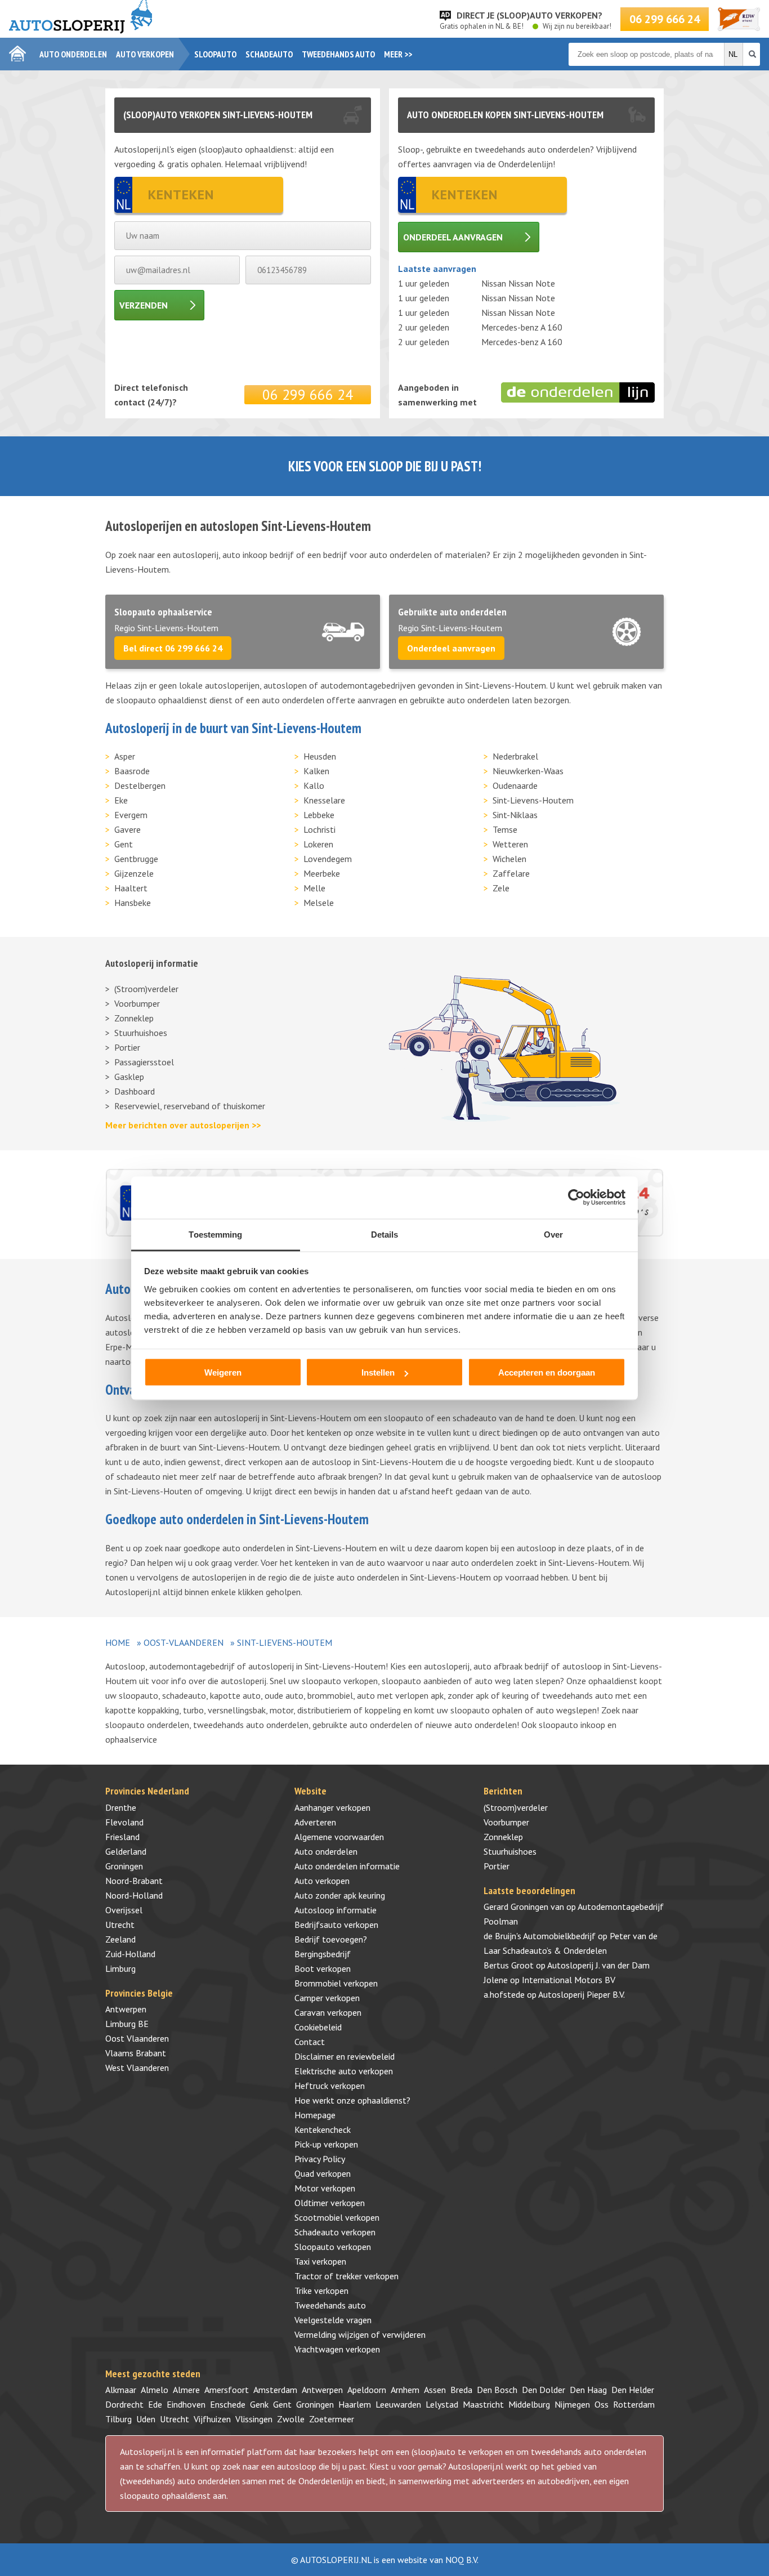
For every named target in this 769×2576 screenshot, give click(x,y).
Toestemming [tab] (215, 1234)
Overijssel (124, 1910)
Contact (310, 2042)
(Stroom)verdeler (146, 989)
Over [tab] (553, 1234)
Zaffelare (511, 873)
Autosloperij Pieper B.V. (582, 1994)
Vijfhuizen (212, 2419)
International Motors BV (569, 1980)
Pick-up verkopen (326, 2144)
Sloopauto (215, 54)
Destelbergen (140, 785)
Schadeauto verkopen (335, 2232)
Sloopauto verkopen (333, 2247)
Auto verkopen (145, 54)
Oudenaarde (515, 785)
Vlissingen (254, 2419)
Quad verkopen (323, 2173)
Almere (186, 2390)
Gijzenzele (134, 873)
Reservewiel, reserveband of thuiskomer (190, 1106)
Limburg (120, 1968)
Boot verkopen (323, 1968)
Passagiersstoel (144, 1062)
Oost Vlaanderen (137, 2038)
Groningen (124, 1866)
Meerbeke (322, 873)
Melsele (319, 903)
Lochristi (319, 829)
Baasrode (132, 771)
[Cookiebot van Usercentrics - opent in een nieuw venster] (576, 1198)
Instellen (378, 1372)
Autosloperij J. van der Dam (598, 1965)
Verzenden (144, 305)
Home (118, 1642)
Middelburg (529, 2404)
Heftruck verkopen (330, 2086)
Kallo (314, 785)
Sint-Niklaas (515, 815)
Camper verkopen (327, 1998)
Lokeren (318, 844)
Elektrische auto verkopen (344, 2071)
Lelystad (442, 2404)
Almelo (155, 2390)
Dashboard (135, 1091)
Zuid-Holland (130, 1954)
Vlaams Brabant (136, 2053)
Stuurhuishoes (141, 1033)
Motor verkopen (325, 2188)
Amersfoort (227, 2390)
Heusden (320, 756)
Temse (505, 829)
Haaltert (131, 888)
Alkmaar (121, 2390)
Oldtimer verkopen (330, 2203)
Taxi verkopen (320, 2261)
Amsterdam (275, 2390)
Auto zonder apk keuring (340, 1895)
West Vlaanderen (137, 2068)
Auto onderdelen (73, 54)
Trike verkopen (321, 2291)
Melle (314, 888)
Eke (121, 800)
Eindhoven (186, 2404)
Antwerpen (126, 2009)
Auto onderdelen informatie (347, 1866)
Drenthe (121, 1807)
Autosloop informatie (336, 1910)
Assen (435, 2390)
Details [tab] (385, 1234)
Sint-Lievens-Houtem (533, 800)
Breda (461, 2390)
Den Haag (588, 2390)
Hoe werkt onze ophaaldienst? (352, 2100)
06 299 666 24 (665, 19)
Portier (127, 1047)
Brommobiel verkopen (336, 1983)
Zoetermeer (332, 2419)
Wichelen (509, 859)
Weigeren (223, 1372)
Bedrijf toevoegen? (331, 1939)
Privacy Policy (320, 2159)
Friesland (122, 1837)
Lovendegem (328, 859)
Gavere (128, 829)
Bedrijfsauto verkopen (336, 1925)
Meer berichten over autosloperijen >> (183, 1125)
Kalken (316, 771)
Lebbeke (319, 815)
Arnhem (405, 2390)
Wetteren (510, 844)
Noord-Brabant (134, 1881)
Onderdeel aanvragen (453, 237)
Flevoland (124, 1822)
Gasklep (129, 1077)
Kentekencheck (323, 2129)
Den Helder (633, 2390)
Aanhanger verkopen (332, 1807)
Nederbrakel (515, 756)
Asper (125, 756)
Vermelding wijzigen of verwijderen (360, 2334)
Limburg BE (127, 2024)
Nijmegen (572, 2404)
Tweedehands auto (338, 54)
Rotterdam (634, 2404)
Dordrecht (124, 2404)
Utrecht (120, 1925)
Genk (259, 2404)
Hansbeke (133, 903)
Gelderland (126, 1851)
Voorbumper (137, 1003)
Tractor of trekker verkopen (347, 2276)
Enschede (228, 2404)
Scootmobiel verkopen (337, 2217)
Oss (602, 2404)
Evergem (131, 815)
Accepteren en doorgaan (547, 1372)
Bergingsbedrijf (323, 1954)
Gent (124, 844)
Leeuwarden (398, 2404)
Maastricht (483, 2404)
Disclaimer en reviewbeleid (345, 2056)
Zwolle (291, 2419)
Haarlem (355, 2404)
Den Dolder (544, 2390)
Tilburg (119, 2419)
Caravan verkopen (328, 2012)
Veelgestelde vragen (333, 2320)
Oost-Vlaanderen (184, 1642)
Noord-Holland (134, 1895)
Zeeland (120, 1939)
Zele (501, 888)
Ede (155, 2404)
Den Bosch (497, 2390)
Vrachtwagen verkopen (337, 2349)
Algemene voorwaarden (339, 1837)
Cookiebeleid (318, 2027)
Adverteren (315, 1822)
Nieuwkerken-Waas (528, 771)
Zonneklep (134, 1018)
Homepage (315, 2115)
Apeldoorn (367, 2390)
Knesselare (324, 800)
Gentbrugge (136, 859)
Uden (146, 2419)
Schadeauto (269, 54)
